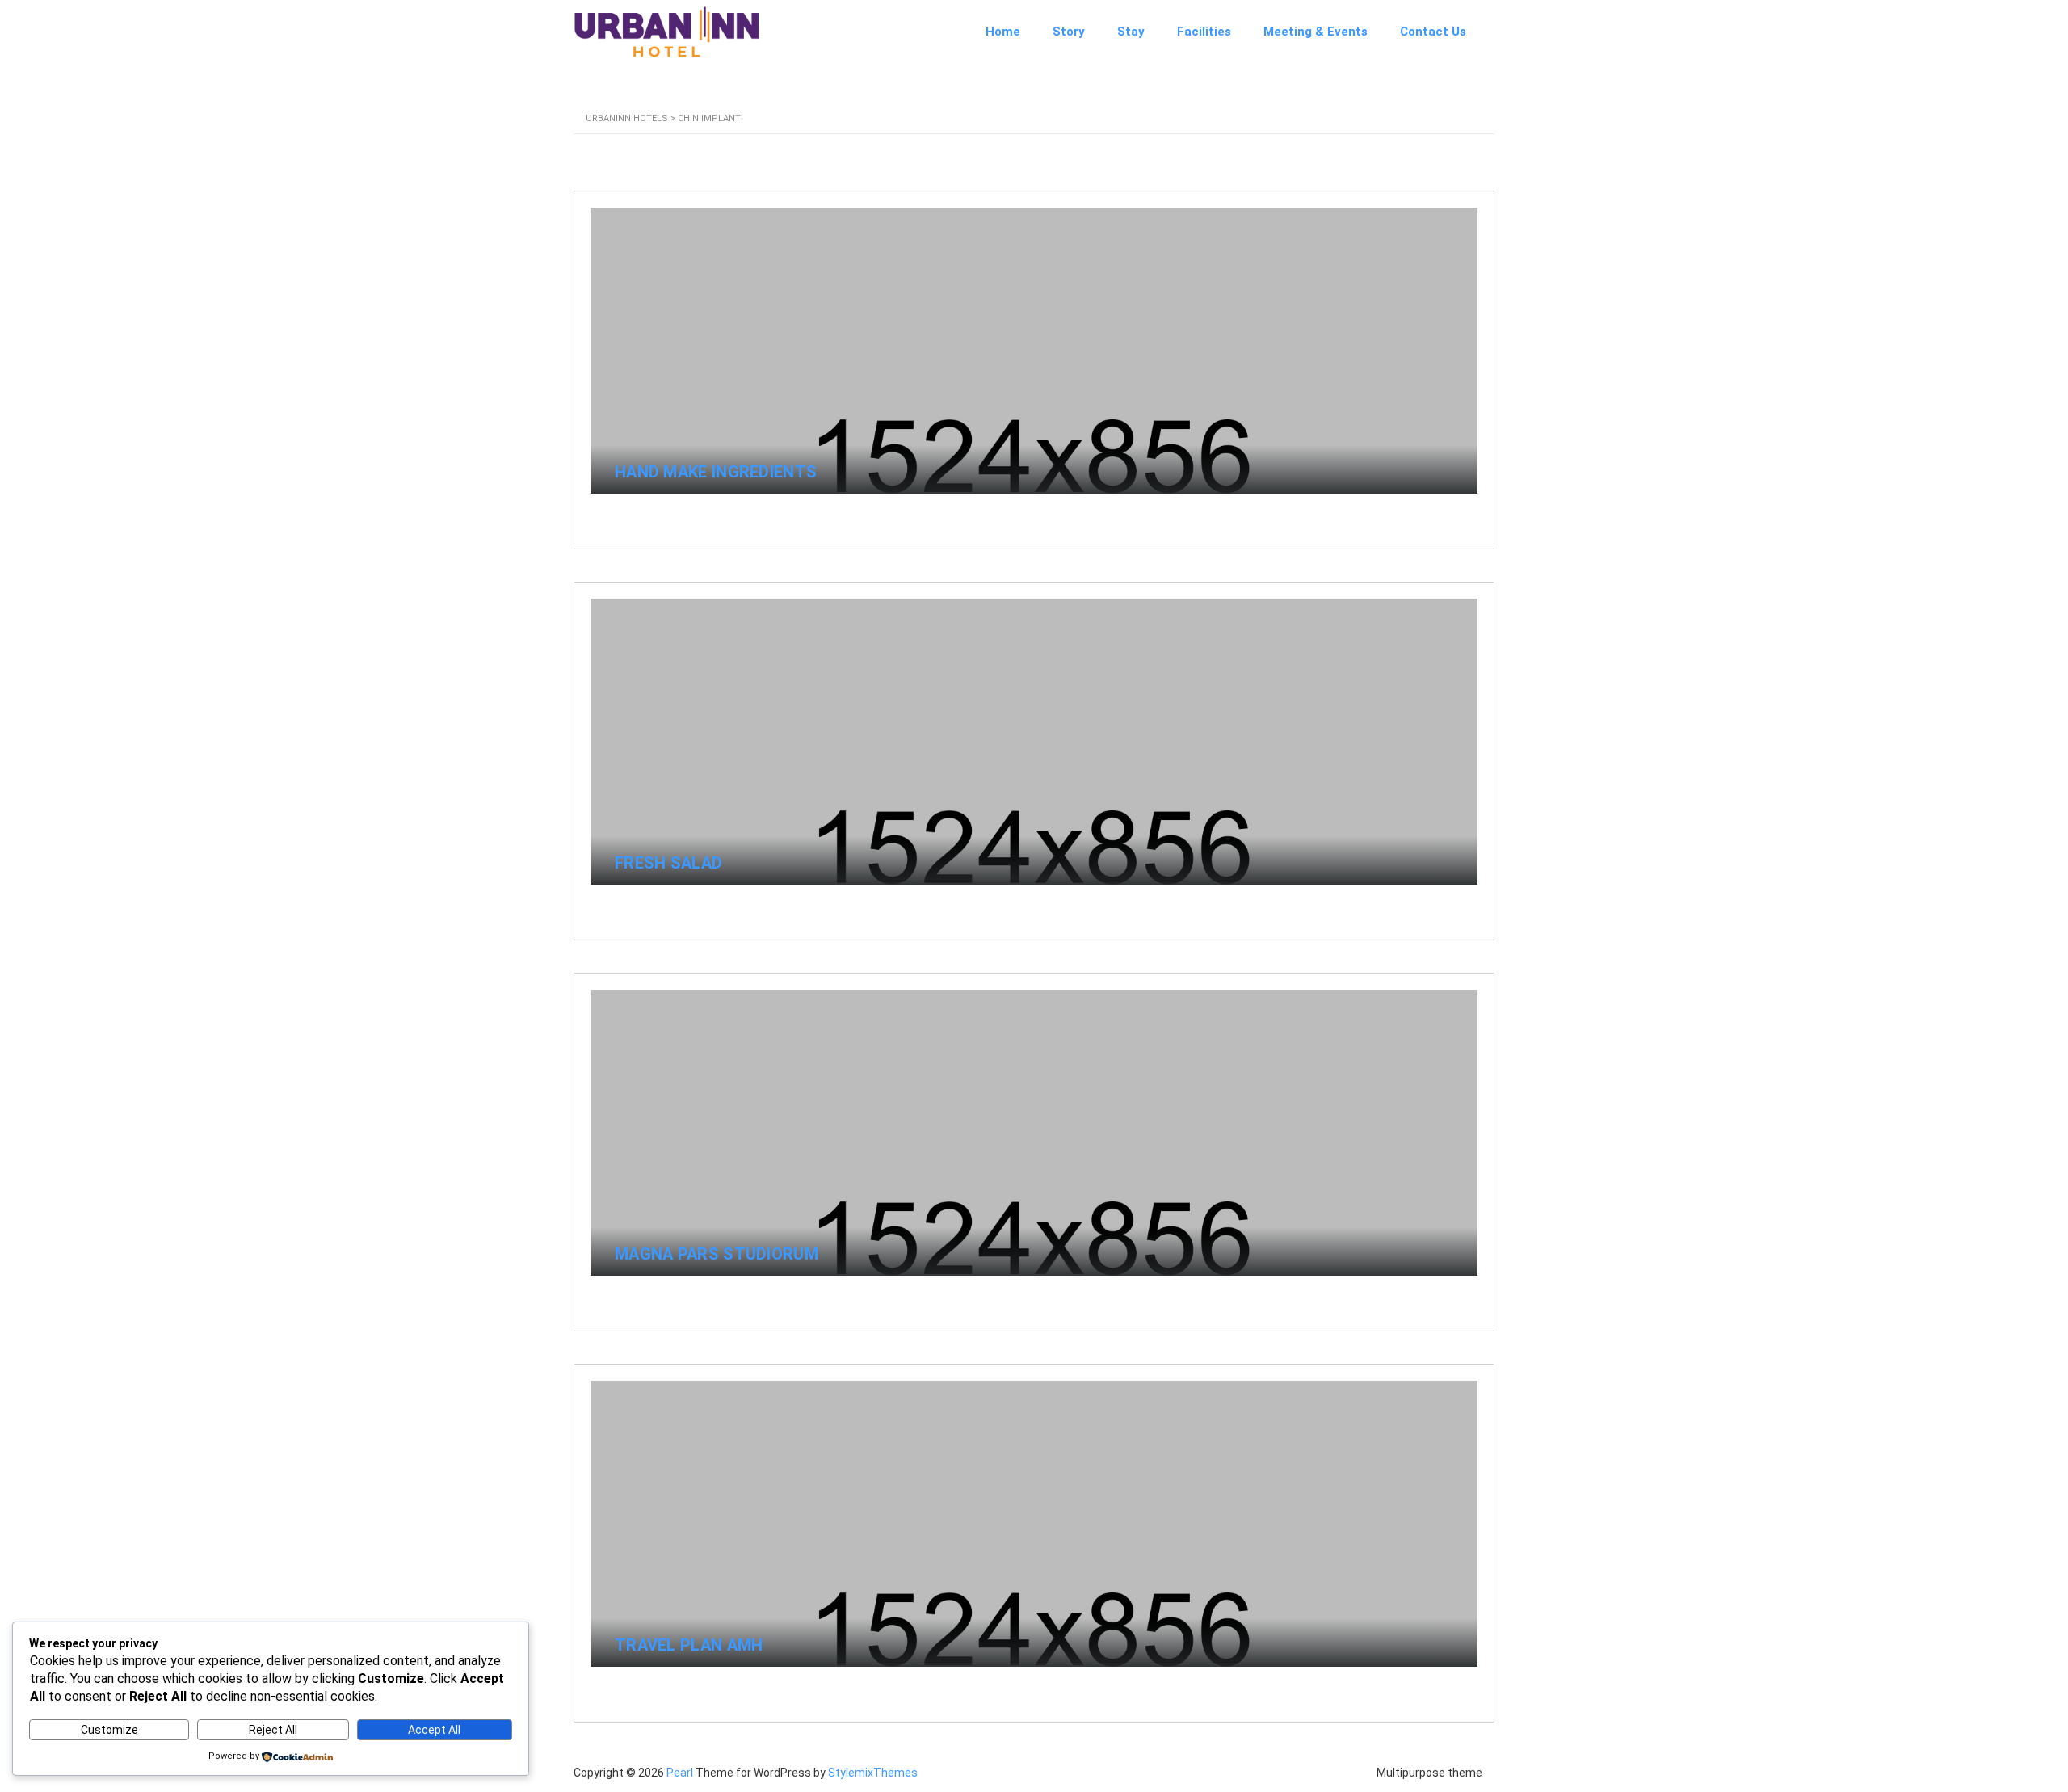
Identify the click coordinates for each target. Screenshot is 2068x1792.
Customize (109, 1730)
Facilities (1204, 32)
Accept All (434, 1730)
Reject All (273, 1730)
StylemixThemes (873, 1773)
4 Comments (1424, 513)
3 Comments (1424, 1296)
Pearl (680, 1773)
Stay (1131, 32)
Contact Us (1433, 32)
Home (1003, 32)
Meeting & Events (1316, 32)
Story (1069, 32)
